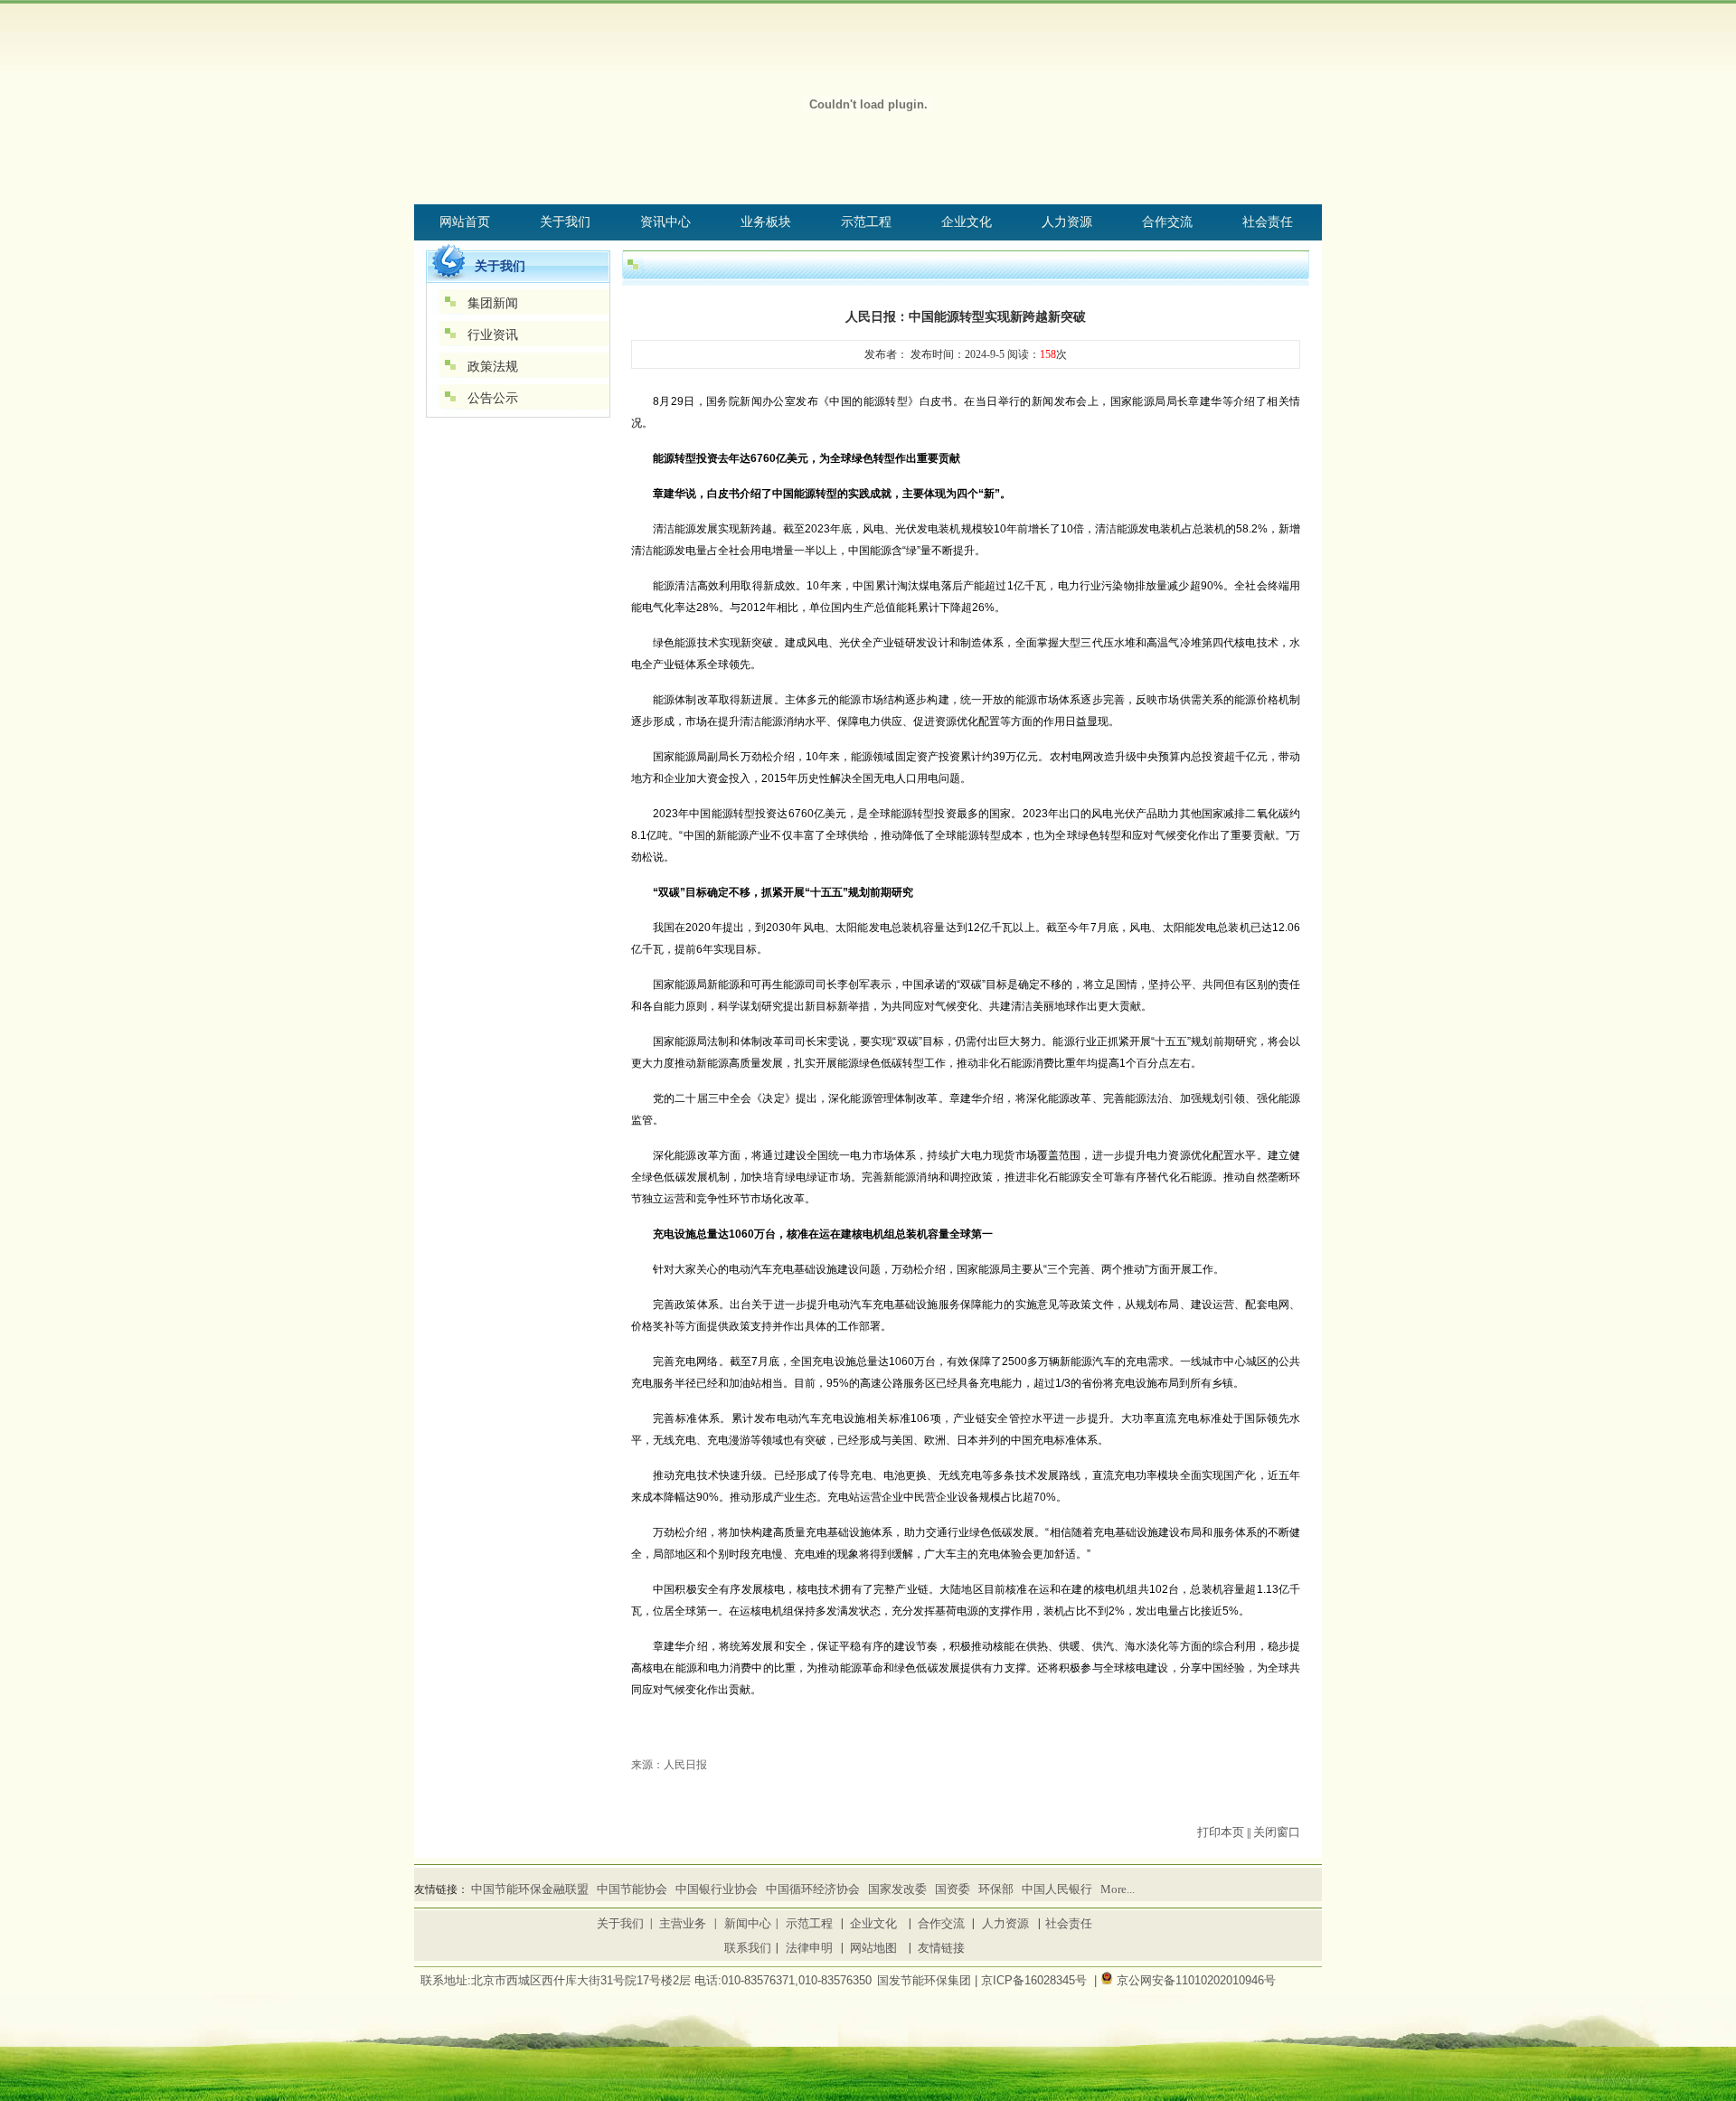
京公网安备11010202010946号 (1196, 1980)
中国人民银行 (1057, 1889)
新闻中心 (748, 1923)
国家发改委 (897, 1889)
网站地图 (873, 1948)
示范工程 (809, 1923)
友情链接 (941, 1948)
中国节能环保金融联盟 (530, 1889)
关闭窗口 (1277, 1832)
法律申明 (809, 1948)
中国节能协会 (632, 1889)
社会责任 (1069, 1923)
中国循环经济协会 (813, 1889)
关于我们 (620, 1923)
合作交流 (941, 1923)
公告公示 (493, 398)
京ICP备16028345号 (1034, 1980)
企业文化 (873, 1923)
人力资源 (1005, 1923)
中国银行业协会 (717, 1889)
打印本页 (1221, 1832)
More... (1118, 1889)
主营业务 (683, 1923)
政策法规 (493, 367)
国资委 (953, 1889)
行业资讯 (493, 335)
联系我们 (748, 1948)
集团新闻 (493, 303)
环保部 (996, 1889)
